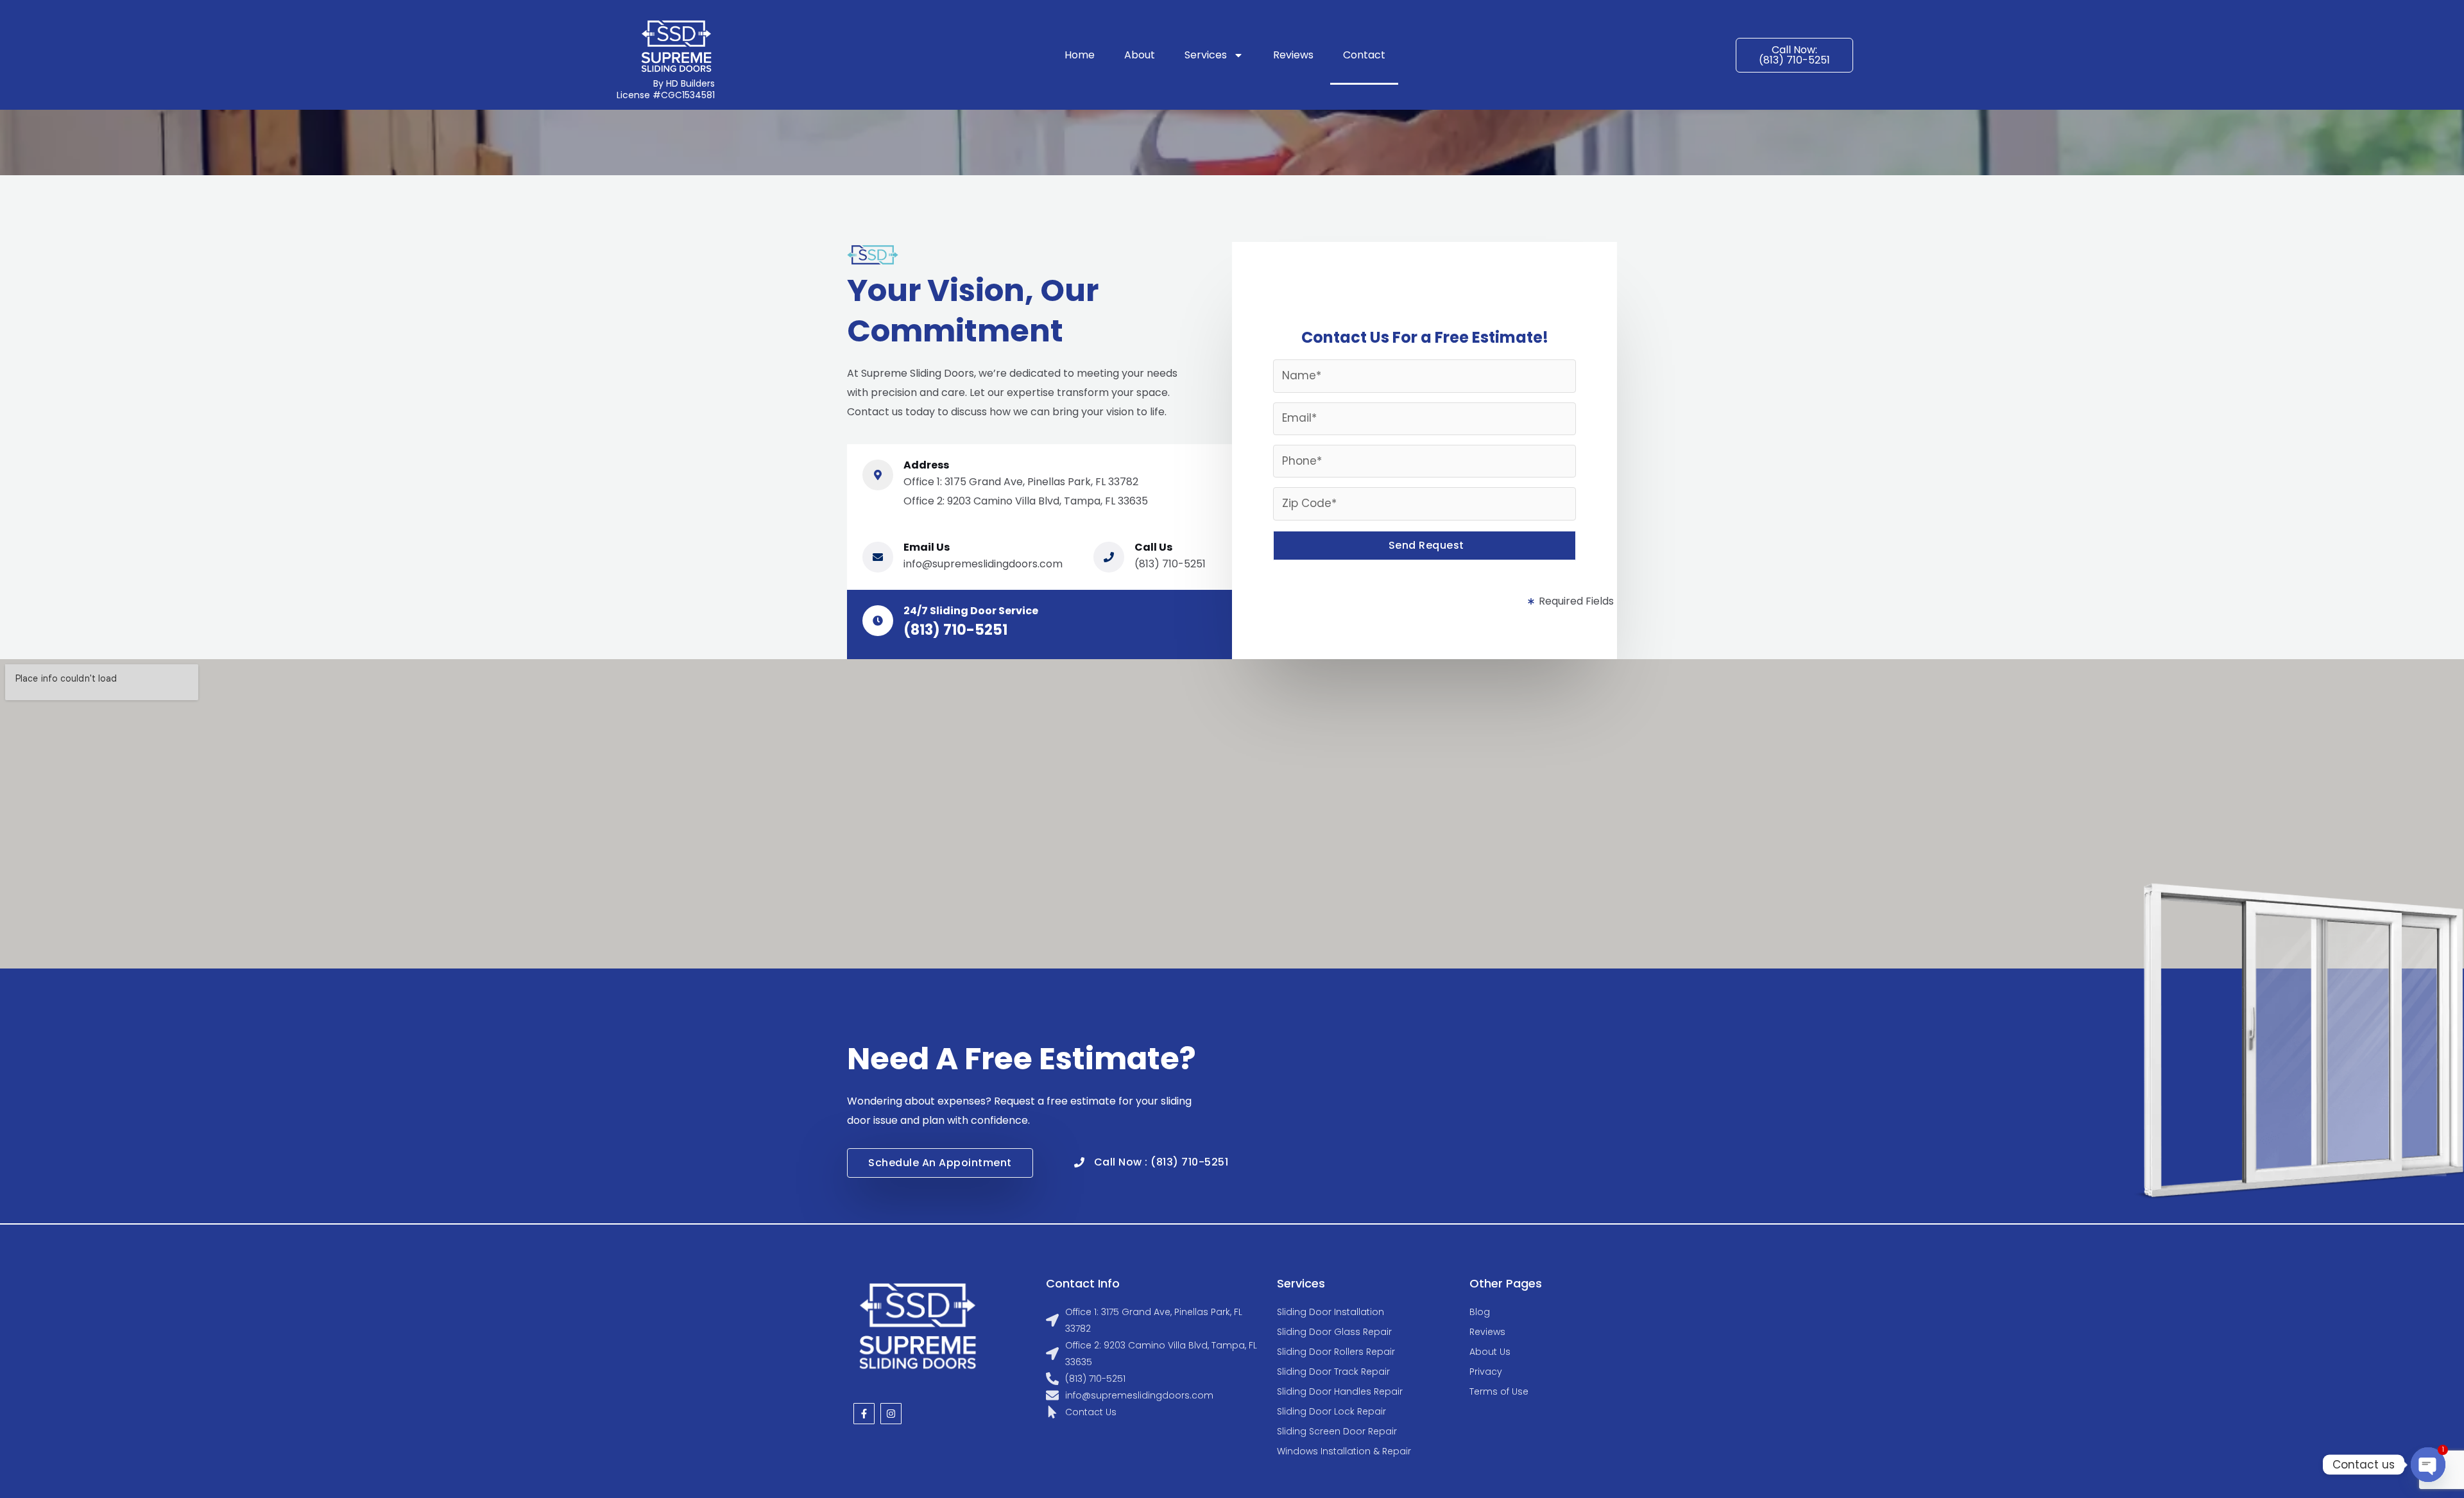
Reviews (1293, 55)
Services (1206, 55)
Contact (1364, 55)
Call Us (1153, 547)
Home (1080, 55)
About (1140, 55)
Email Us (927, 547)
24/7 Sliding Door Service (971, 611)
